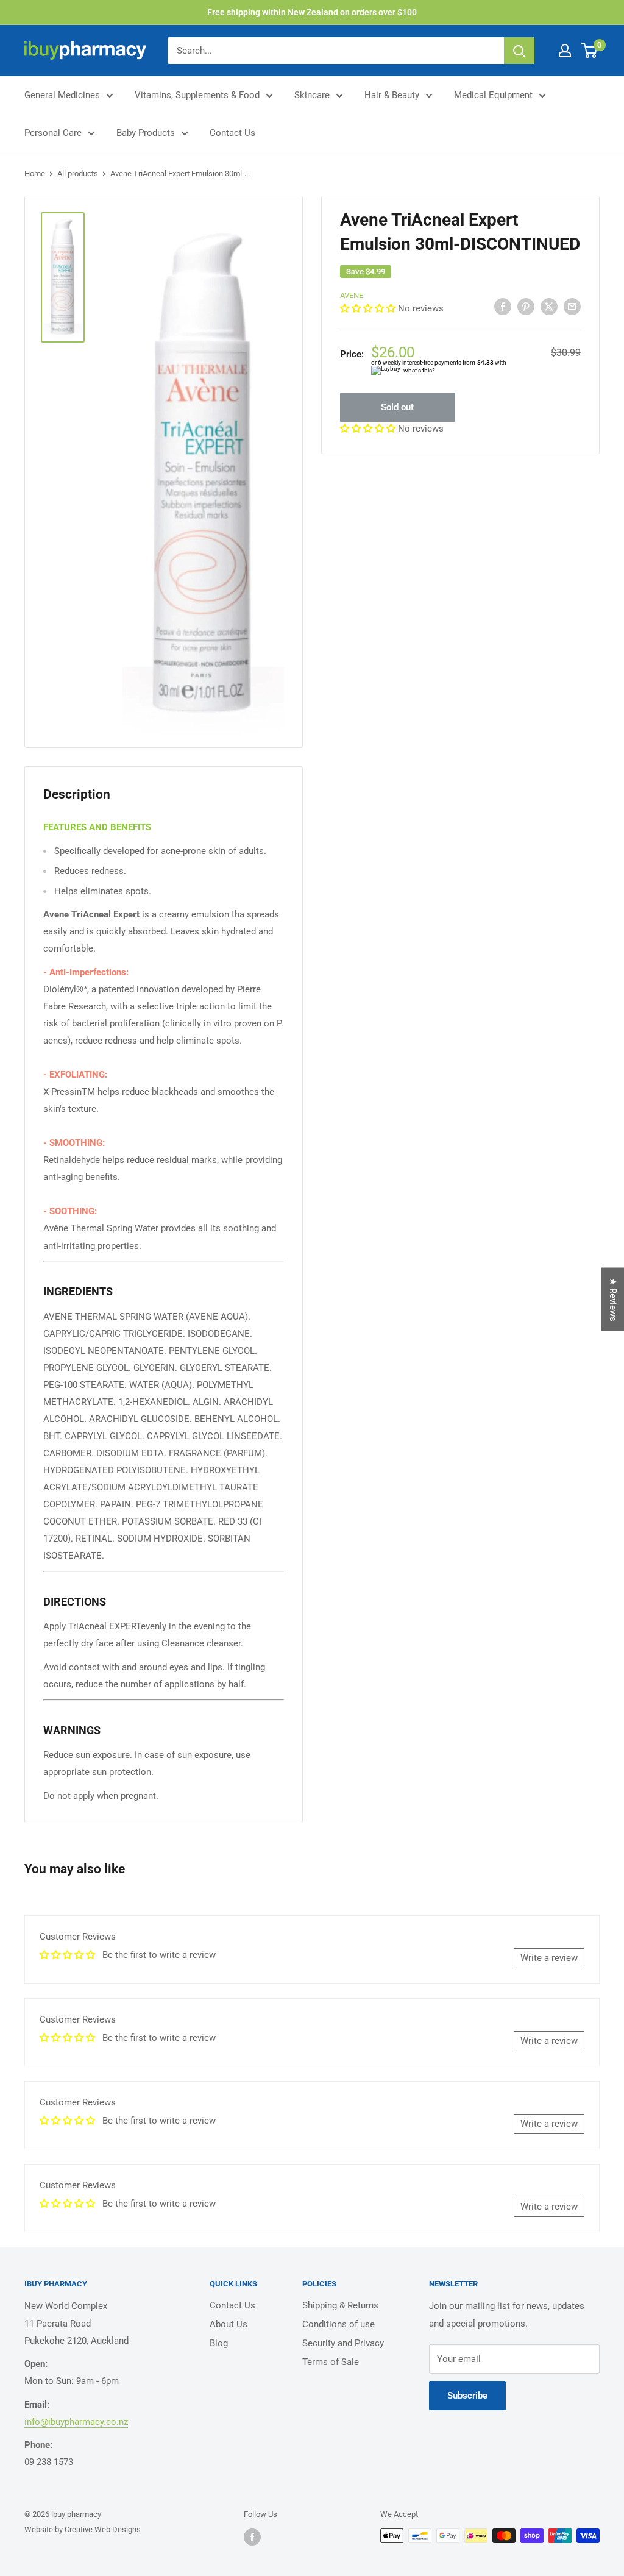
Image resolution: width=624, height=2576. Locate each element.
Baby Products (146, 133)
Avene (352, 295)
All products (78, 173)
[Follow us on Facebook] (252, 2537)
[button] (369, 308)
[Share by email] (572, 306)
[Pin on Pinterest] (526, 306)
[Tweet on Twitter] (549, 306)
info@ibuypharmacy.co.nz (76, 2422)
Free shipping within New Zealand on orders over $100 (312, 12)
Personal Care (53, 133)
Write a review (549, 1958)
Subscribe (467, 2396)
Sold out (397, 407)
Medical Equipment (493, 95)
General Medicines (62, 95)
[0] (590, 51)
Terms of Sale (331, 2362)
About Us (229, 2324)
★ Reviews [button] (613, 1300)
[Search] (519, 51)
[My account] (565, 51)
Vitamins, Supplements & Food (197, 95)
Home (35, 173)
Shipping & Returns (340, 2305)
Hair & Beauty (392, 95)
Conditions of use (339, 2324)
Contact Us (232, 133)
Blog (219, 2343)
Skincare (312, 95)
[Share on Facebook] (503, 306)
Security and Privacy (343, 2343)
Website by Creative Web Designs (83, 2529)
